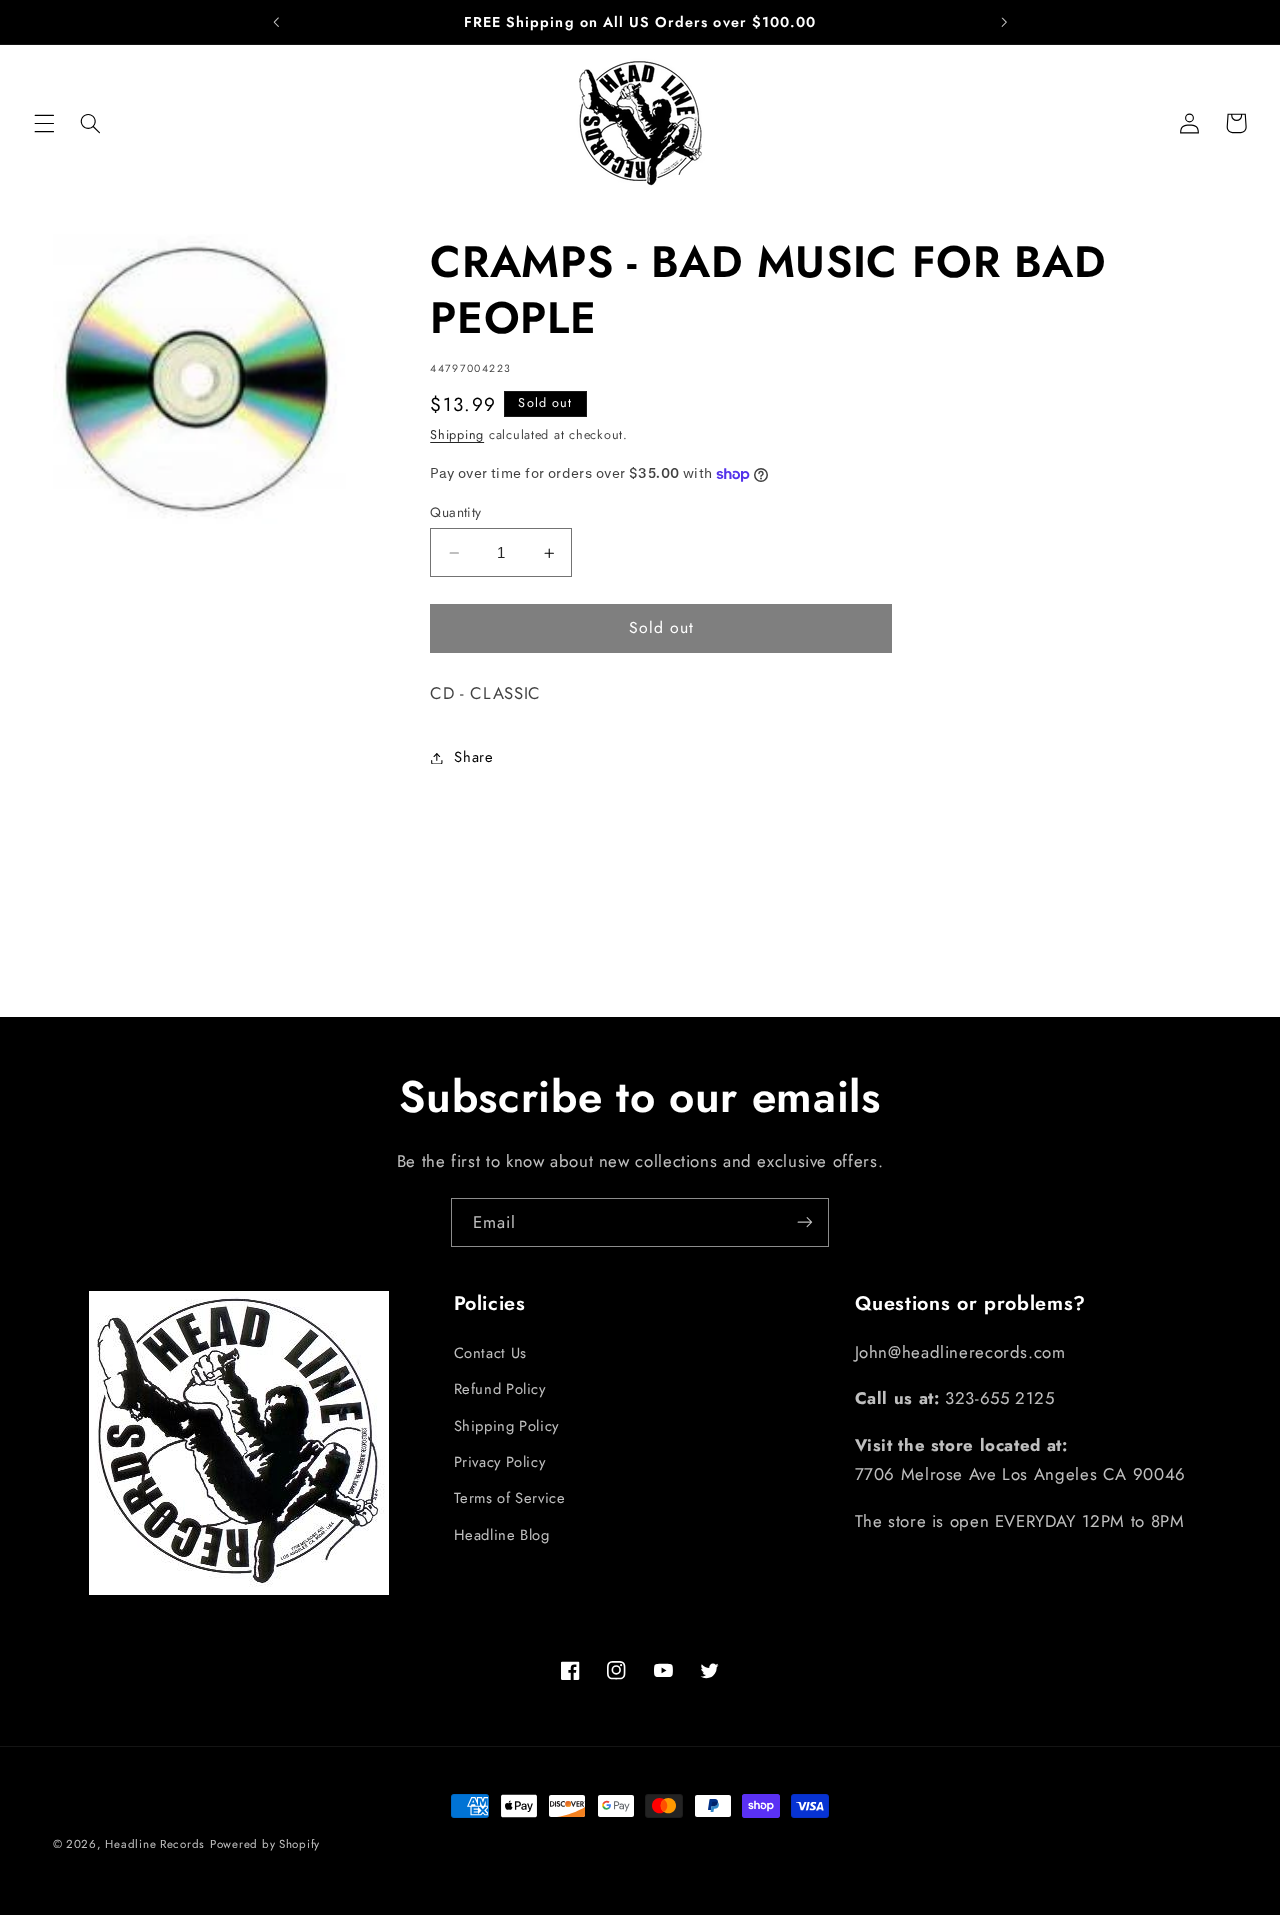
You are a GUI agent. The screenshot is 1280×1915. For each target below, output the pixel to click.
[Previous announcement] (276, 22)
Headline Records (155, 1844)
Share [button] (473, 757)
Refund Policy (500, 1389)
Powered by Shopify (265, 1844)
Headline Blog (502, 1534)
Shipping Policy (506, 1425)
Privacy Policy (500, 1461)
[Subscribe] (805, 1222)
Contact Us (490, 1352)
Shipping (457, 435)
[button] (44, 123)
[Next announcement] (1004, 22)
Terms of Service (510, 1498)
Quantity (455, 512)
